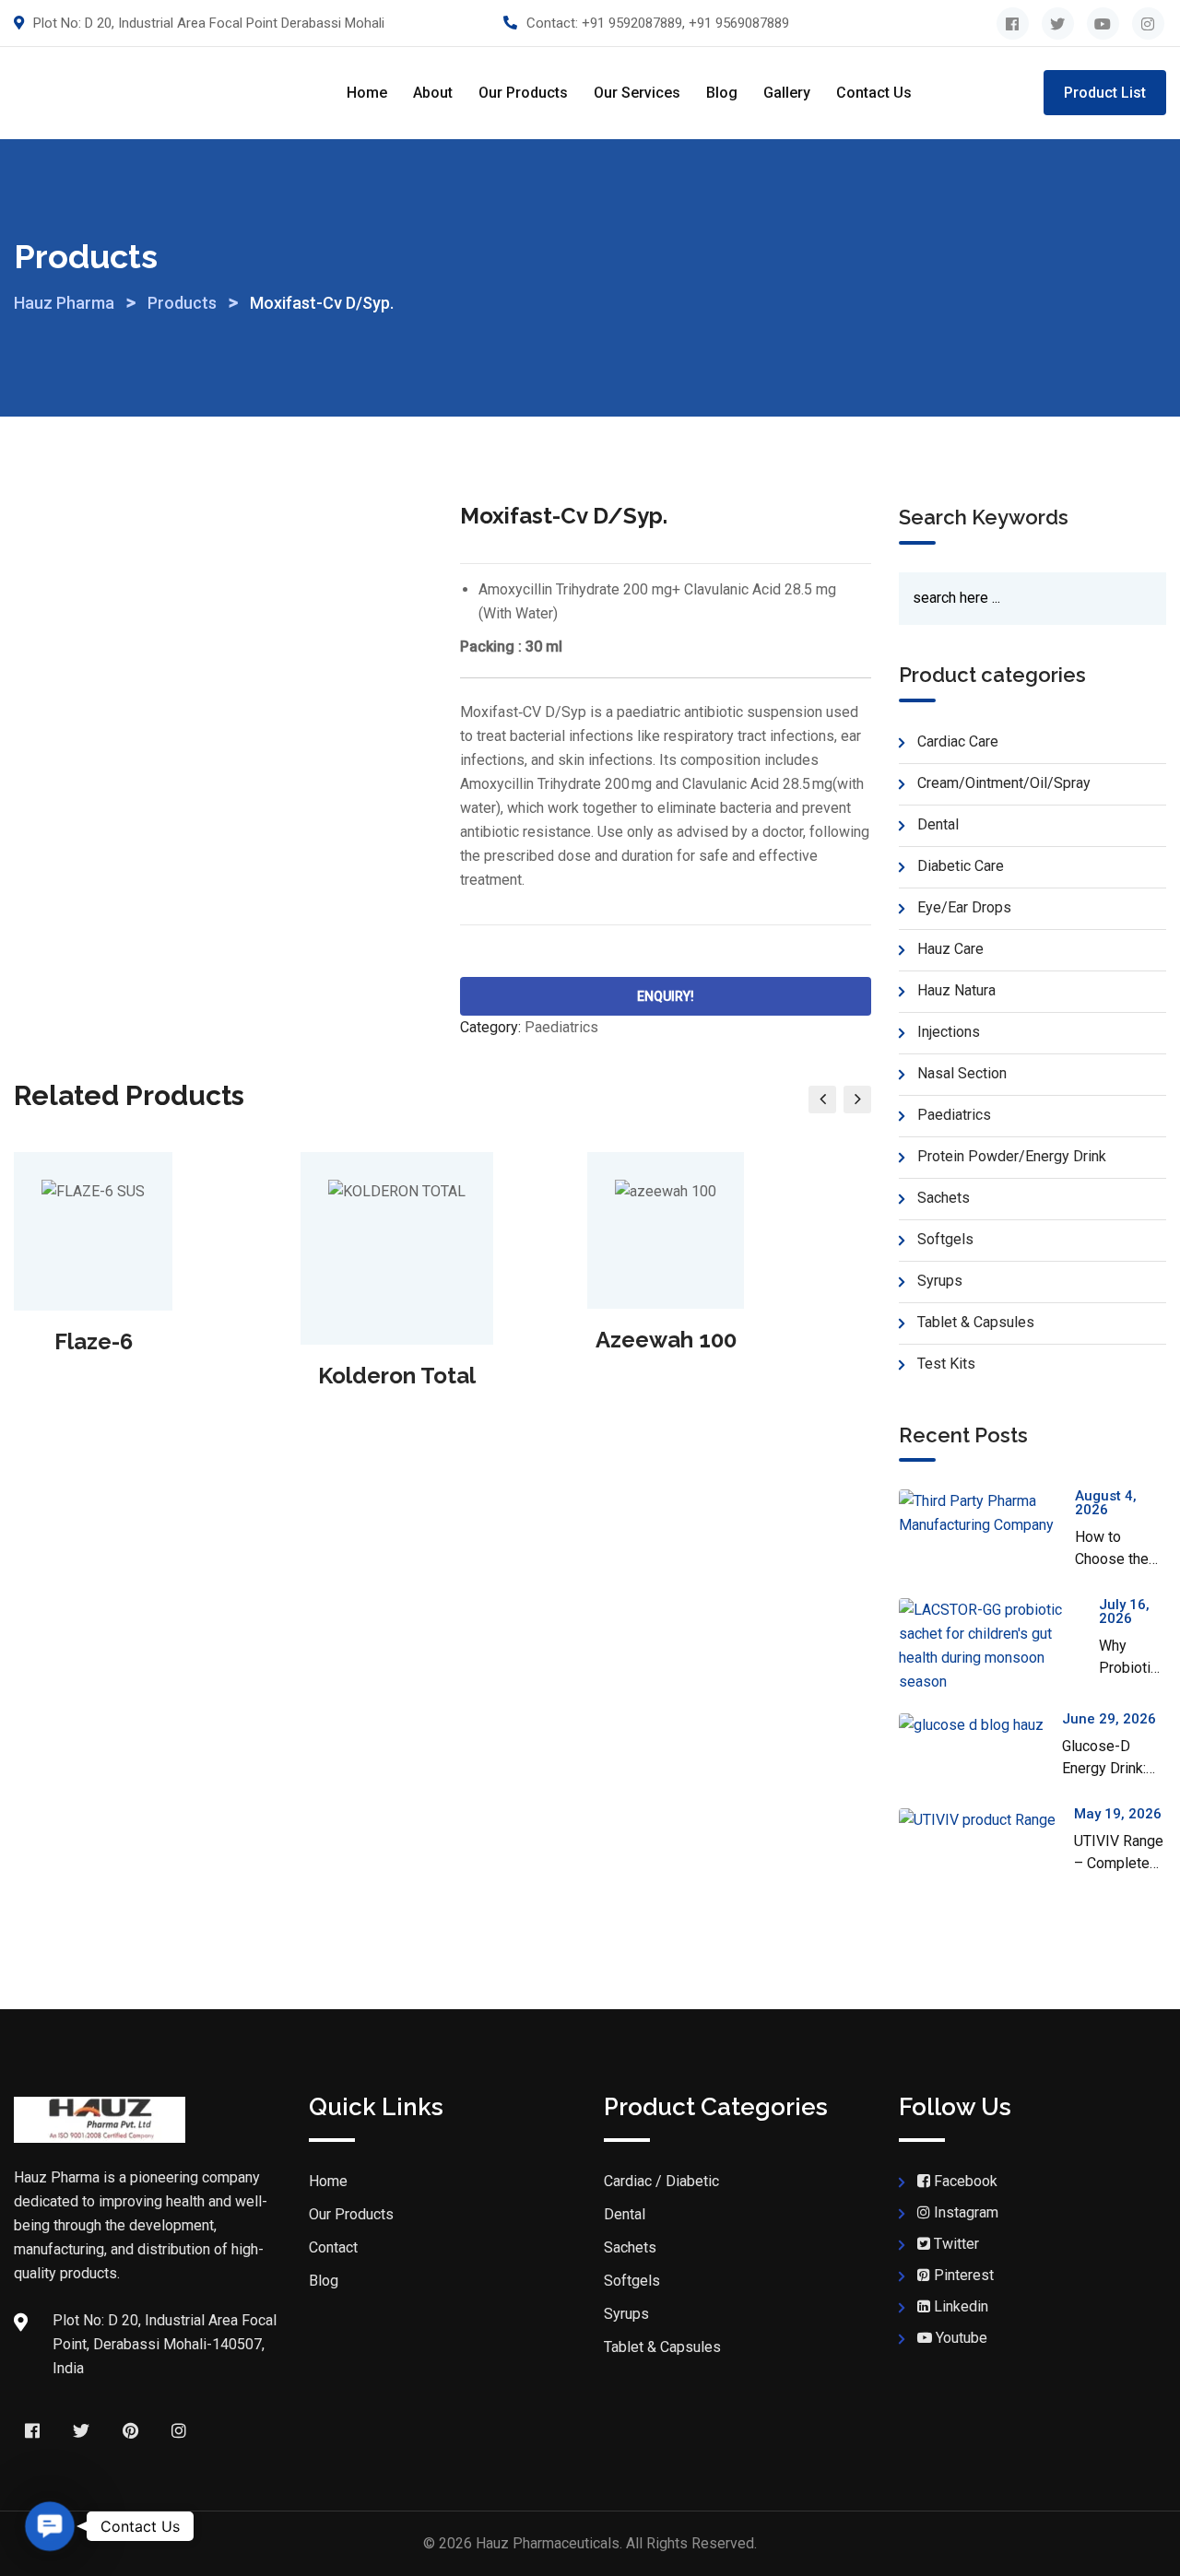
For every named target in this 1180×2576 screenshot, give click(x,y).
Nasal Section (962, 1073)
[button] (50, 2527)
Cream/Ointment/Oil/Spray (1004, 783)
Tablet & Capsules (976, 1322)
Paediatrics (561, 1027)
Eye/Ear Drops (964, 907)
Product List (1105, 93)
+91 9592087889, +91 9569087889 (685, 23)
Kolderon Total (397, 1376)
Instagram (966, 2212)
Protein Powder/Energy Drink (1012, 1156)
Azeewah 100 (666, 1340)
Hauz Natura (956, 990)
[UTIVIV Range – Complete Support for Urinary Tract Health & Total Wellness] (986, 1820)
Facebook (966, 2181)
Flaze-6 (94, 1341)
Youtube (962, 2338)
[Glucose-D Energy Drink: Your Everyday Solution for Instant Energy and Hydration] (980, 1725)
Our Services (637, 93)
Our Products (523, 93)
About (433, 93)
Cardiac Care (958, 741)
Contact (333, 2247)
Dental (938, 824)
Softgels (945, 1239)
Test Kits (946, 1364)
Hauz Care (950, 949)
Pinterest (964, 2275)
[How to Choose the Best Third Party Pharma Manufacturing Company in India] (987, 1513)
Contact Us (874, 93)
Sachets (944, 1198)
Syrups (940, 1281)
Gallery (787, 93)
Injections (949, 1032)
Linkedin (961, 2306)
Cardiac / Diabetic (661, 2181)
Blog (722, 93)
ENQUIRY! (666, 996)
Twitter (956, 2244)
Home (367, 93)
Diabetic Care (961, 866)
